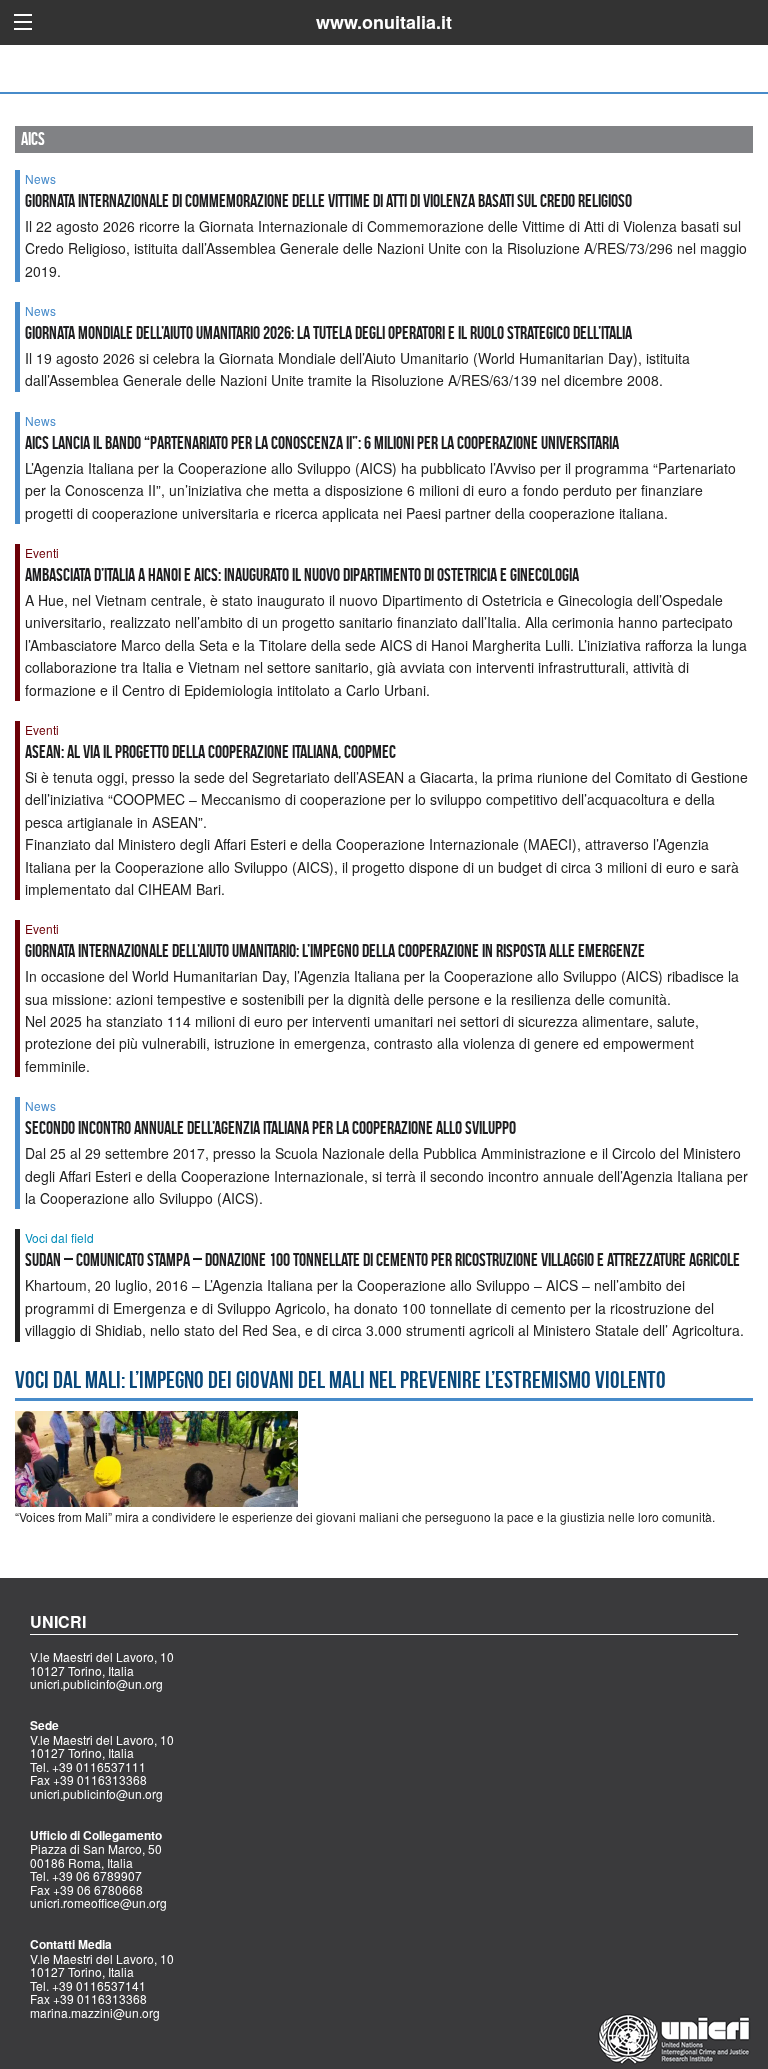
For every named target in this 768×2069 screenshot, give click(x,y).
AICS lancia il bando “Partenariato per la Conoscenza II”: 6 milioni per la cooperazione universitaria (322, 443)
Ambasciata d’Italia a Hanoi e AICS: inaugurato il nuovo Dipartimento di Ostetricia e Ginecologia (302, 575)
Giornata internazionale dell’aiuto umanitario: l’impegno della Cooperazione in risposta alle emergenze (335, 951)
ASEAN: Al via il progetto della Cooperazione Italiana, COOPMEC (212, 752)
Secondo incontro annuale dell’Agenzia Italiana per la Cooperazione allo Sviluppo (270, 1128)
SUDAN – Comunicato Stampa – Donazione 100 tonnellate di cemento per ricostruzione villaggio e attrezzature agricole (382, 1260)
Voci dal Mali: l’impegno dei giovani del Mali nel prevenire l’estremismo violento (340, 1380)
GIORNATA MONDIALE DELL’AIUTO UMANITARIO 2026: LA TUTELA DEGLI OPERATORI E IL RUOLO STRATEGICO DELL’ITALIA (328, 333)
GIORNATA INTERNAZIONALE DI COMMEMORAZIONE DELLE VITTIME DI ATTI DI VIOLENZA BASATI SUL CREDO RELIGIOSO (328, 201)
